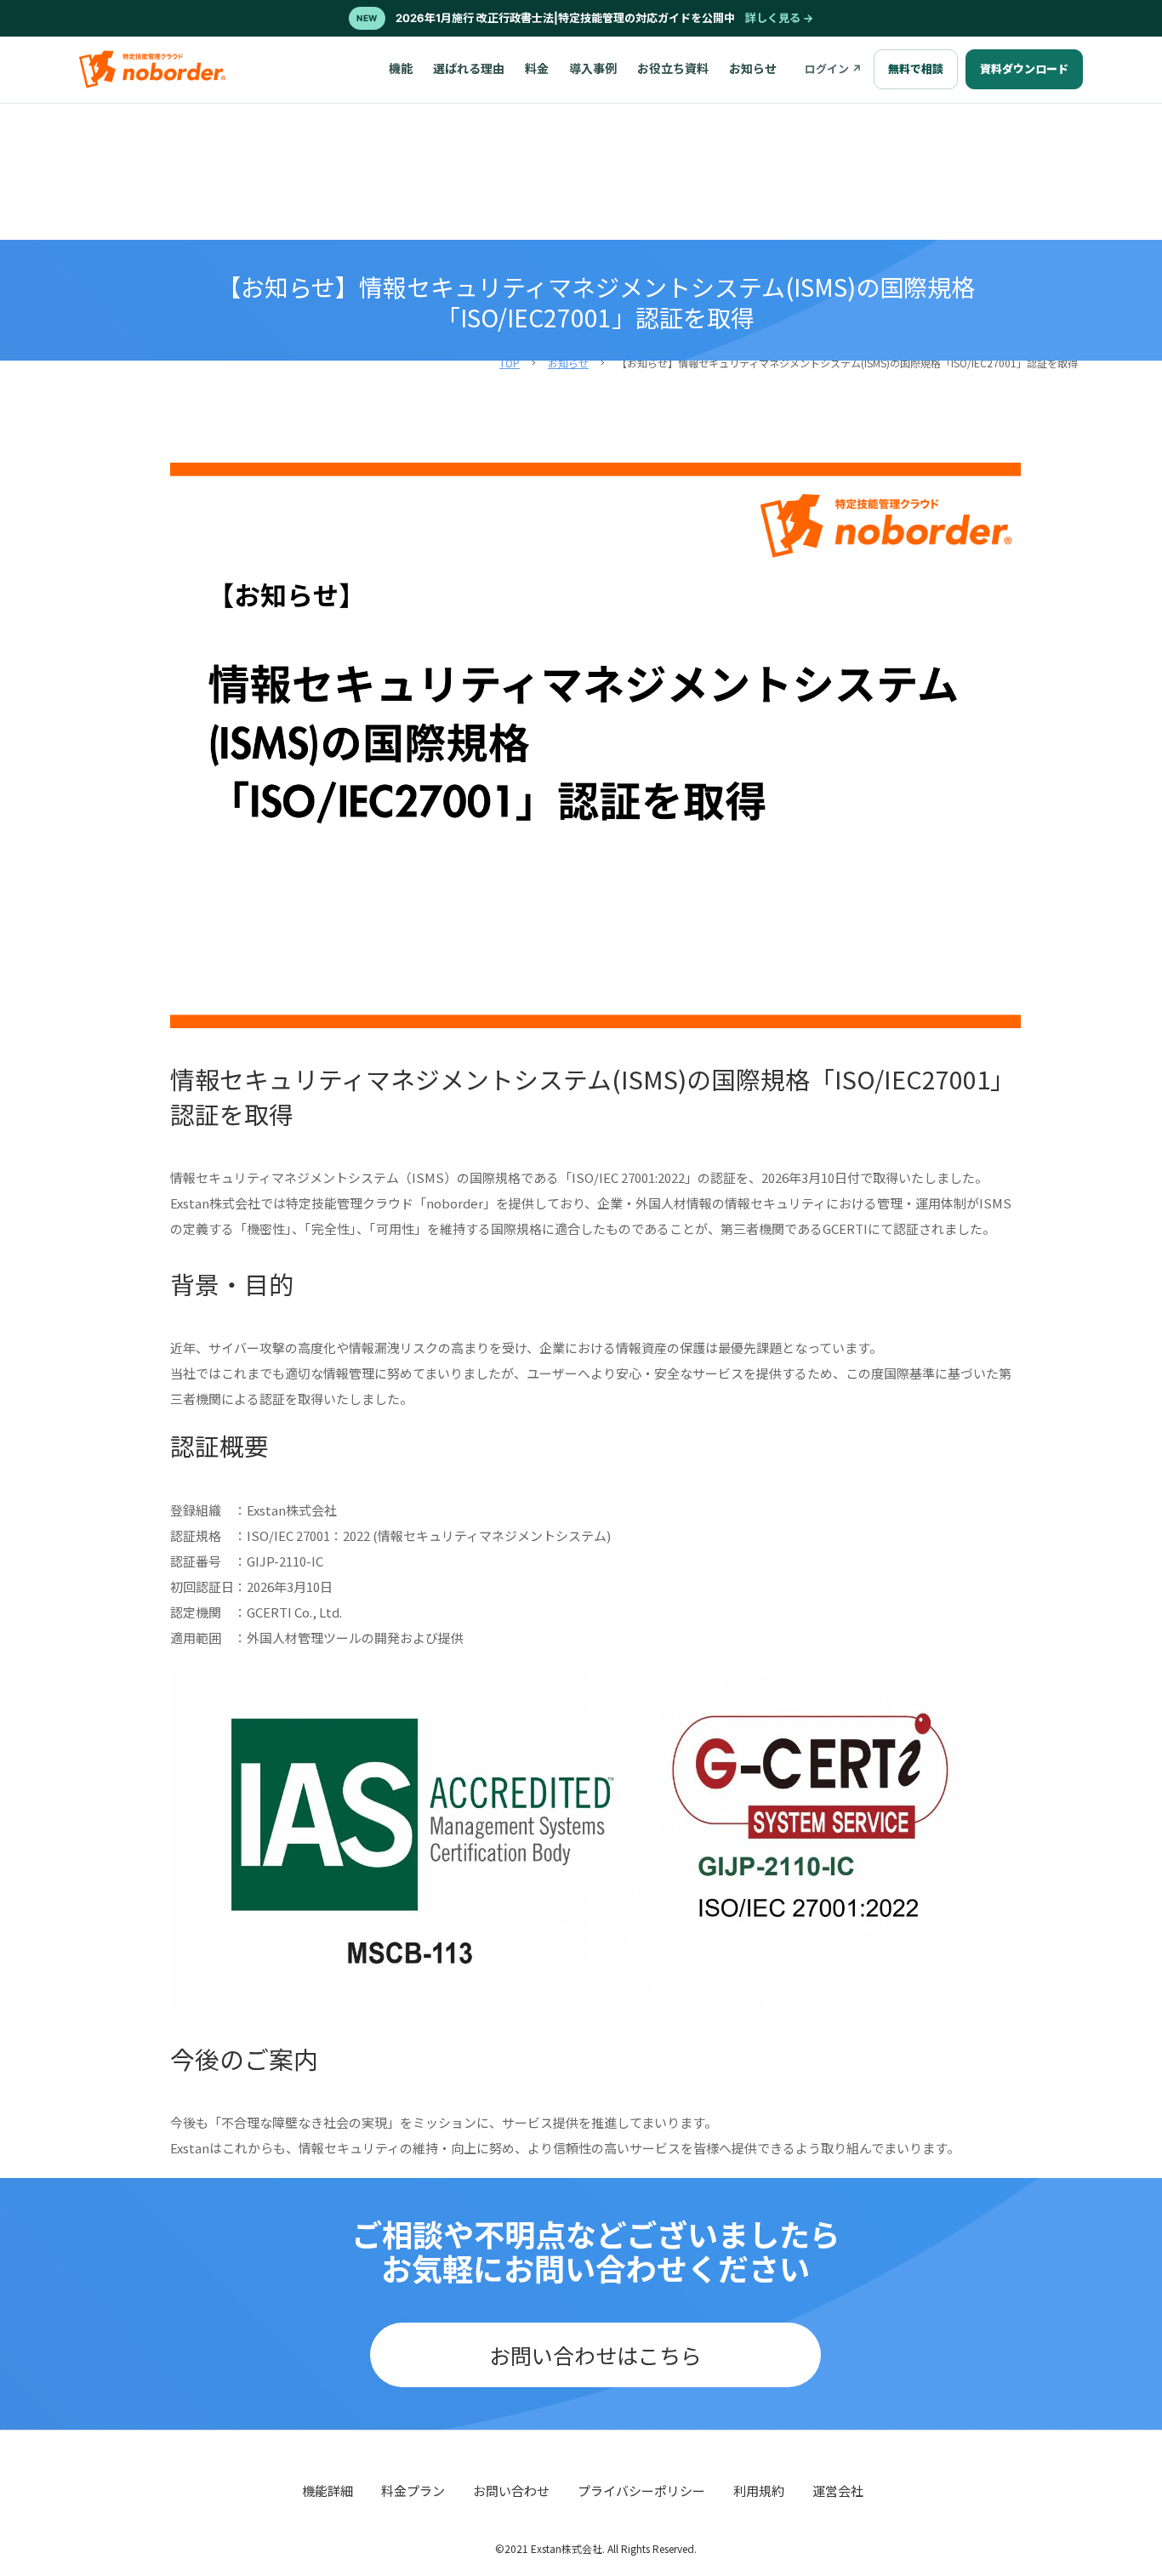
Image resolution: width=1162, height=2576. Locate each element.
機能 (401, 68)
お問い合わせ (511, 2491)
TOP (510, 363)
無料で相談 (916, 69)
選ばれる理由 (469, 68)
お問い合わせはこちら (595, 2355)
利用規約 (759, 2491)
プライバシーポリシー (641, 2491)
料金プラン (413, 2491)
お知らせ (753, 68)
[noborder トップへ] (152, 69)
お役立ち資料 (673, 68)
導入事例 (593, 68)
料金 (537, 68)
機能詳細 (328, 2491)
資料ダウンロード (1024, 69)
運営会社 (838, 2491)
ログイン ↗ (833, 69)
